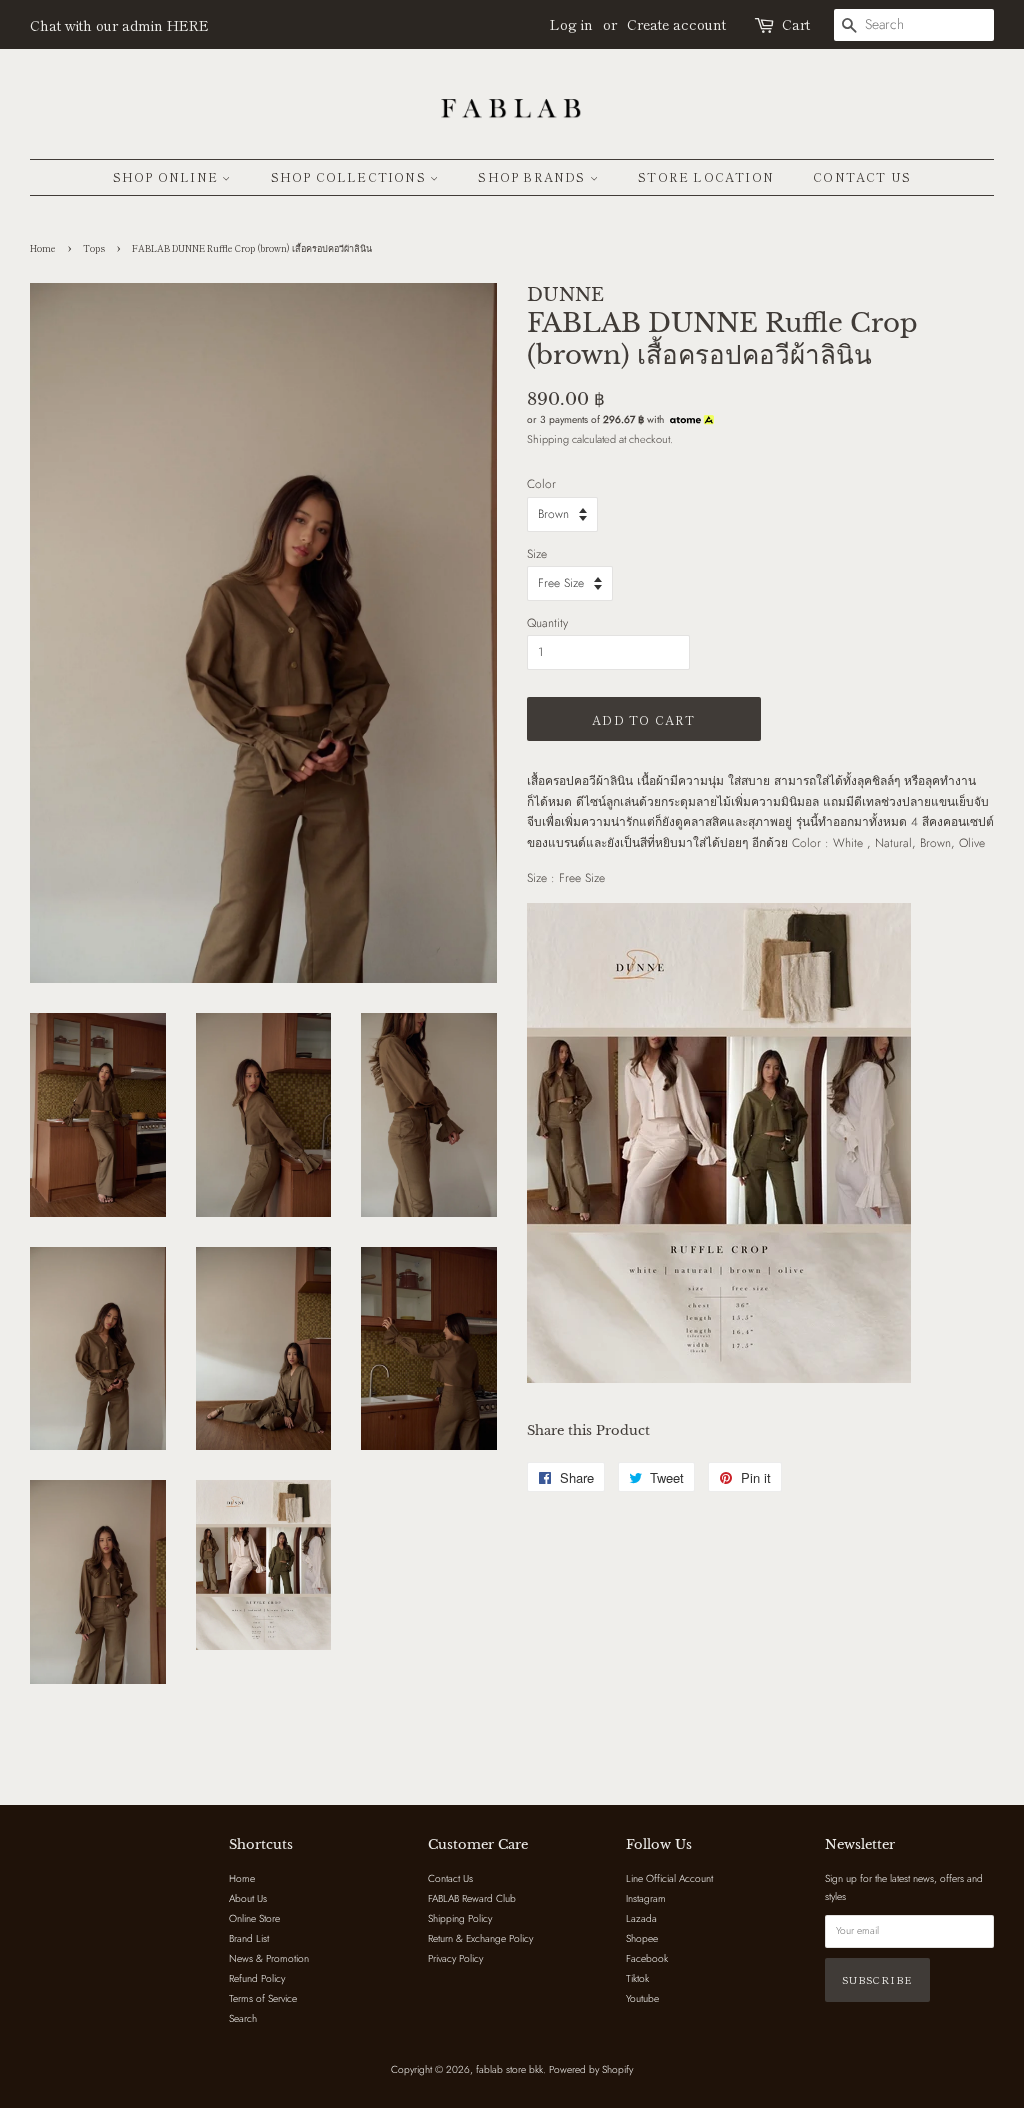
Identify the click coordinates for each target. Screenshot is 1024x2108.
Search (243, 2018)
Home (43, 248)
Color (541, 484)
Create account (676, 24)
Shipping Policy (460, 1918)
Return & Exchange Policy (480, 1938)
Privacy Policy (455, 1958)
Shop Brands (533, 176)
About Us (248, 1898)
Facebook (647, 1958)
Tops (94, 248)
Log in (571, 24)
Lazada (641, 1918)
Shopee (642, 1938)
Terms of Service (263, 1998)
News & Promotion (269, 1958)
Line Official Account (669, 1878)
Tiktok (637, 1978)
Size (537, 554)
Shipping (548, 439)
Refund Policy (257, 1978)
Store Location (706, 176)
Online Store (254, 1918)
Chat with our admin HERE (119, 25)
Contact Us (862, 176)
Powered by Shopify (591, 2069)
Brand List (249, 1938)
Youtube (642, 1998)
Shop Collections (350, 176)
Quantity (547, 623)
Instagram (646, 1898)
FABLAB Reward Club (472, 1898)
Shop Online (167, 176)
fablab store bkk (509, 2069)
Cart (796, 24)
